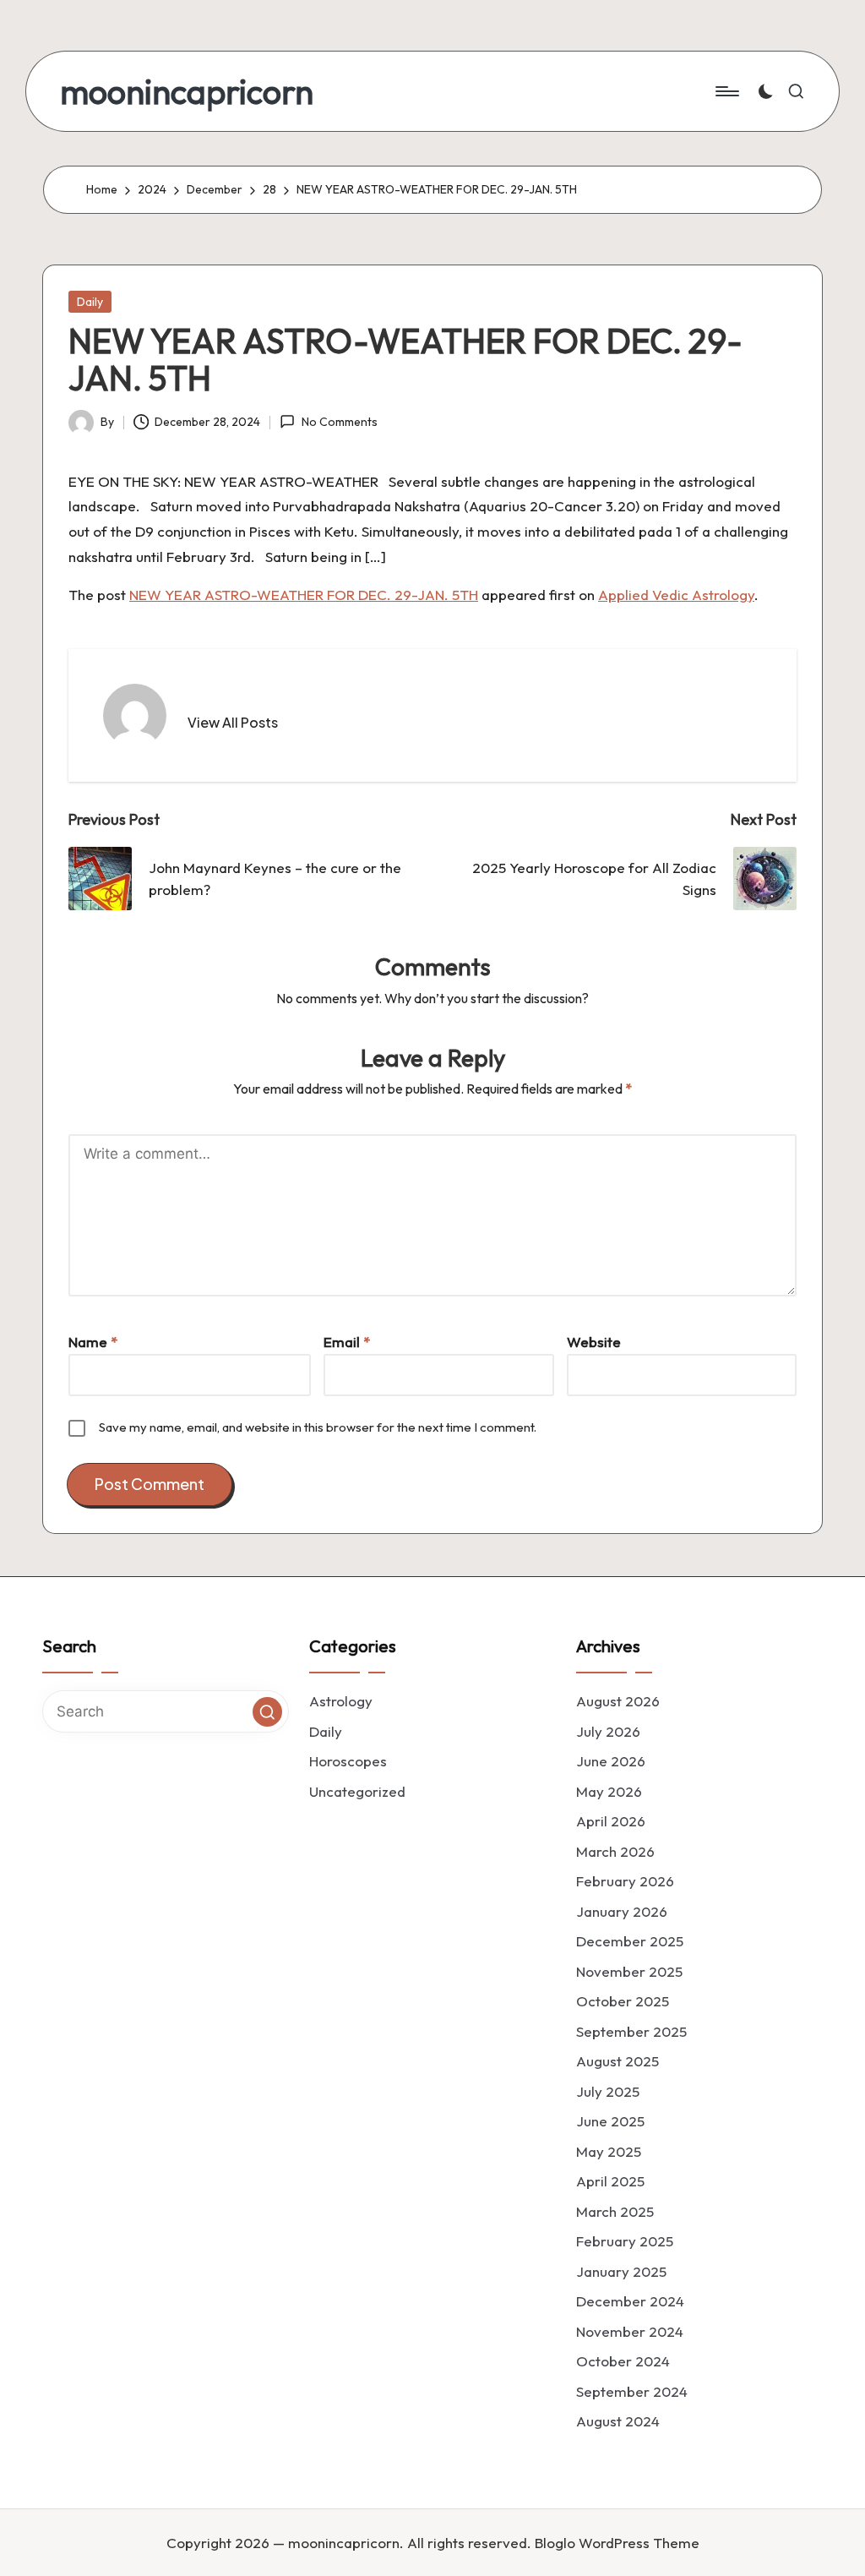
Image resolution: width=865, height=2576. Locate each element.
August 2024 (618, 2421)
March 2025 (615, 2211)
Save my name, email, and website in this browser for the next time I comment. (318, 1427)
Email (347, 1342)
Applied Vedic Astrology (676, 595)
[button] (233, 723)
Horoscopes (348, 1761)
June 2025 (610, 2121)
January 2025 (621, 2271)
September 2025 (631, 2031)
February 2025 (625, 2241)
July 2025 (608, 2091)
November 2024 (630, 2331)
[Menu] (726, 91)
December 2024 (630, 2301)
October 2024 (623, 2361)
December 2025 (630, 1941)
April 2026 (611, 1821)
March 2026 (615, 1851)
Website (594, 1342)
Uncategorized (357, 1791)
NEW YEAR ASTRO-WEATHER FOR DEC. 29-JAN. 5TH (304, 595)
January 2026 (622, 1911)
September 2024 (632, 2391)
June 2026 (611, 1761)
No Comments (339, 422)
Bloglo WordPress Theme (617, 2543)
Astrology (341, 1701)
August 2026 (618, 1701)
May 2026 (609, 1791)
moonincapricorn (187, 91)
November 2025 (629, 1971)
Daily (90, 302)
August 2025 (617, 2061)
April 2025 (610, 2181)
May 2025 (609, 2151)
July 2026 (608, 1731)
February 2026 (625, 1881)
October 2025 (623, 2001)
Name (93, 1342)
